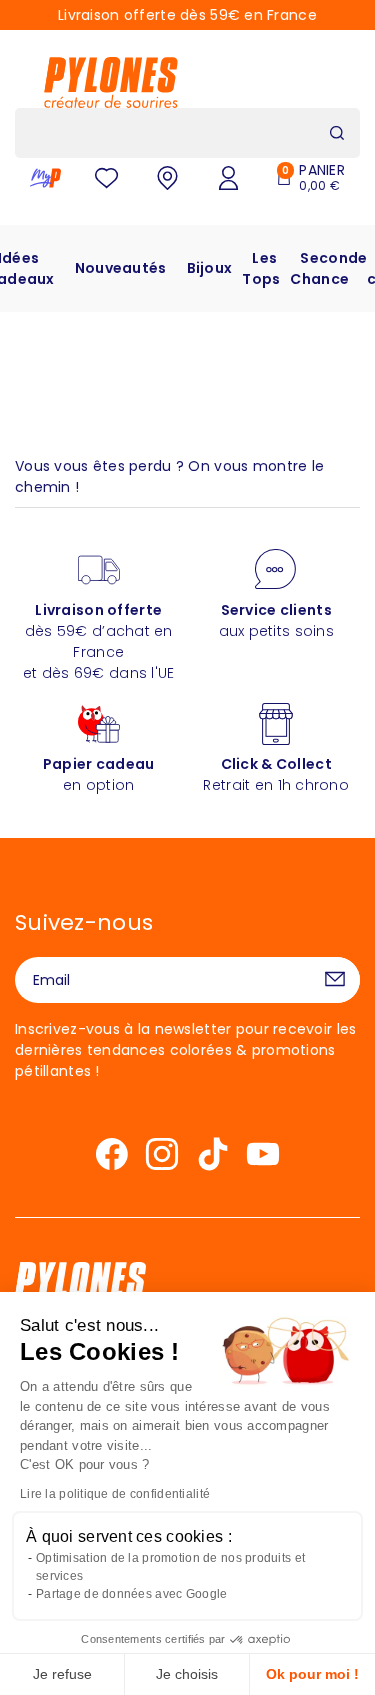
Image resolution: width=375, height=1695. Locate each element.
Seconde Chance (328, 268)
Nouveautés (121, 268)
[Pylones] (111, 82)
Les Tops (261, 268)
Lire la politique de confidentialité (115, 1494)
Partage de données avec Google (131, 1594)
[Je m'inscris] (335, 980)
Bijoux (210, 268)
